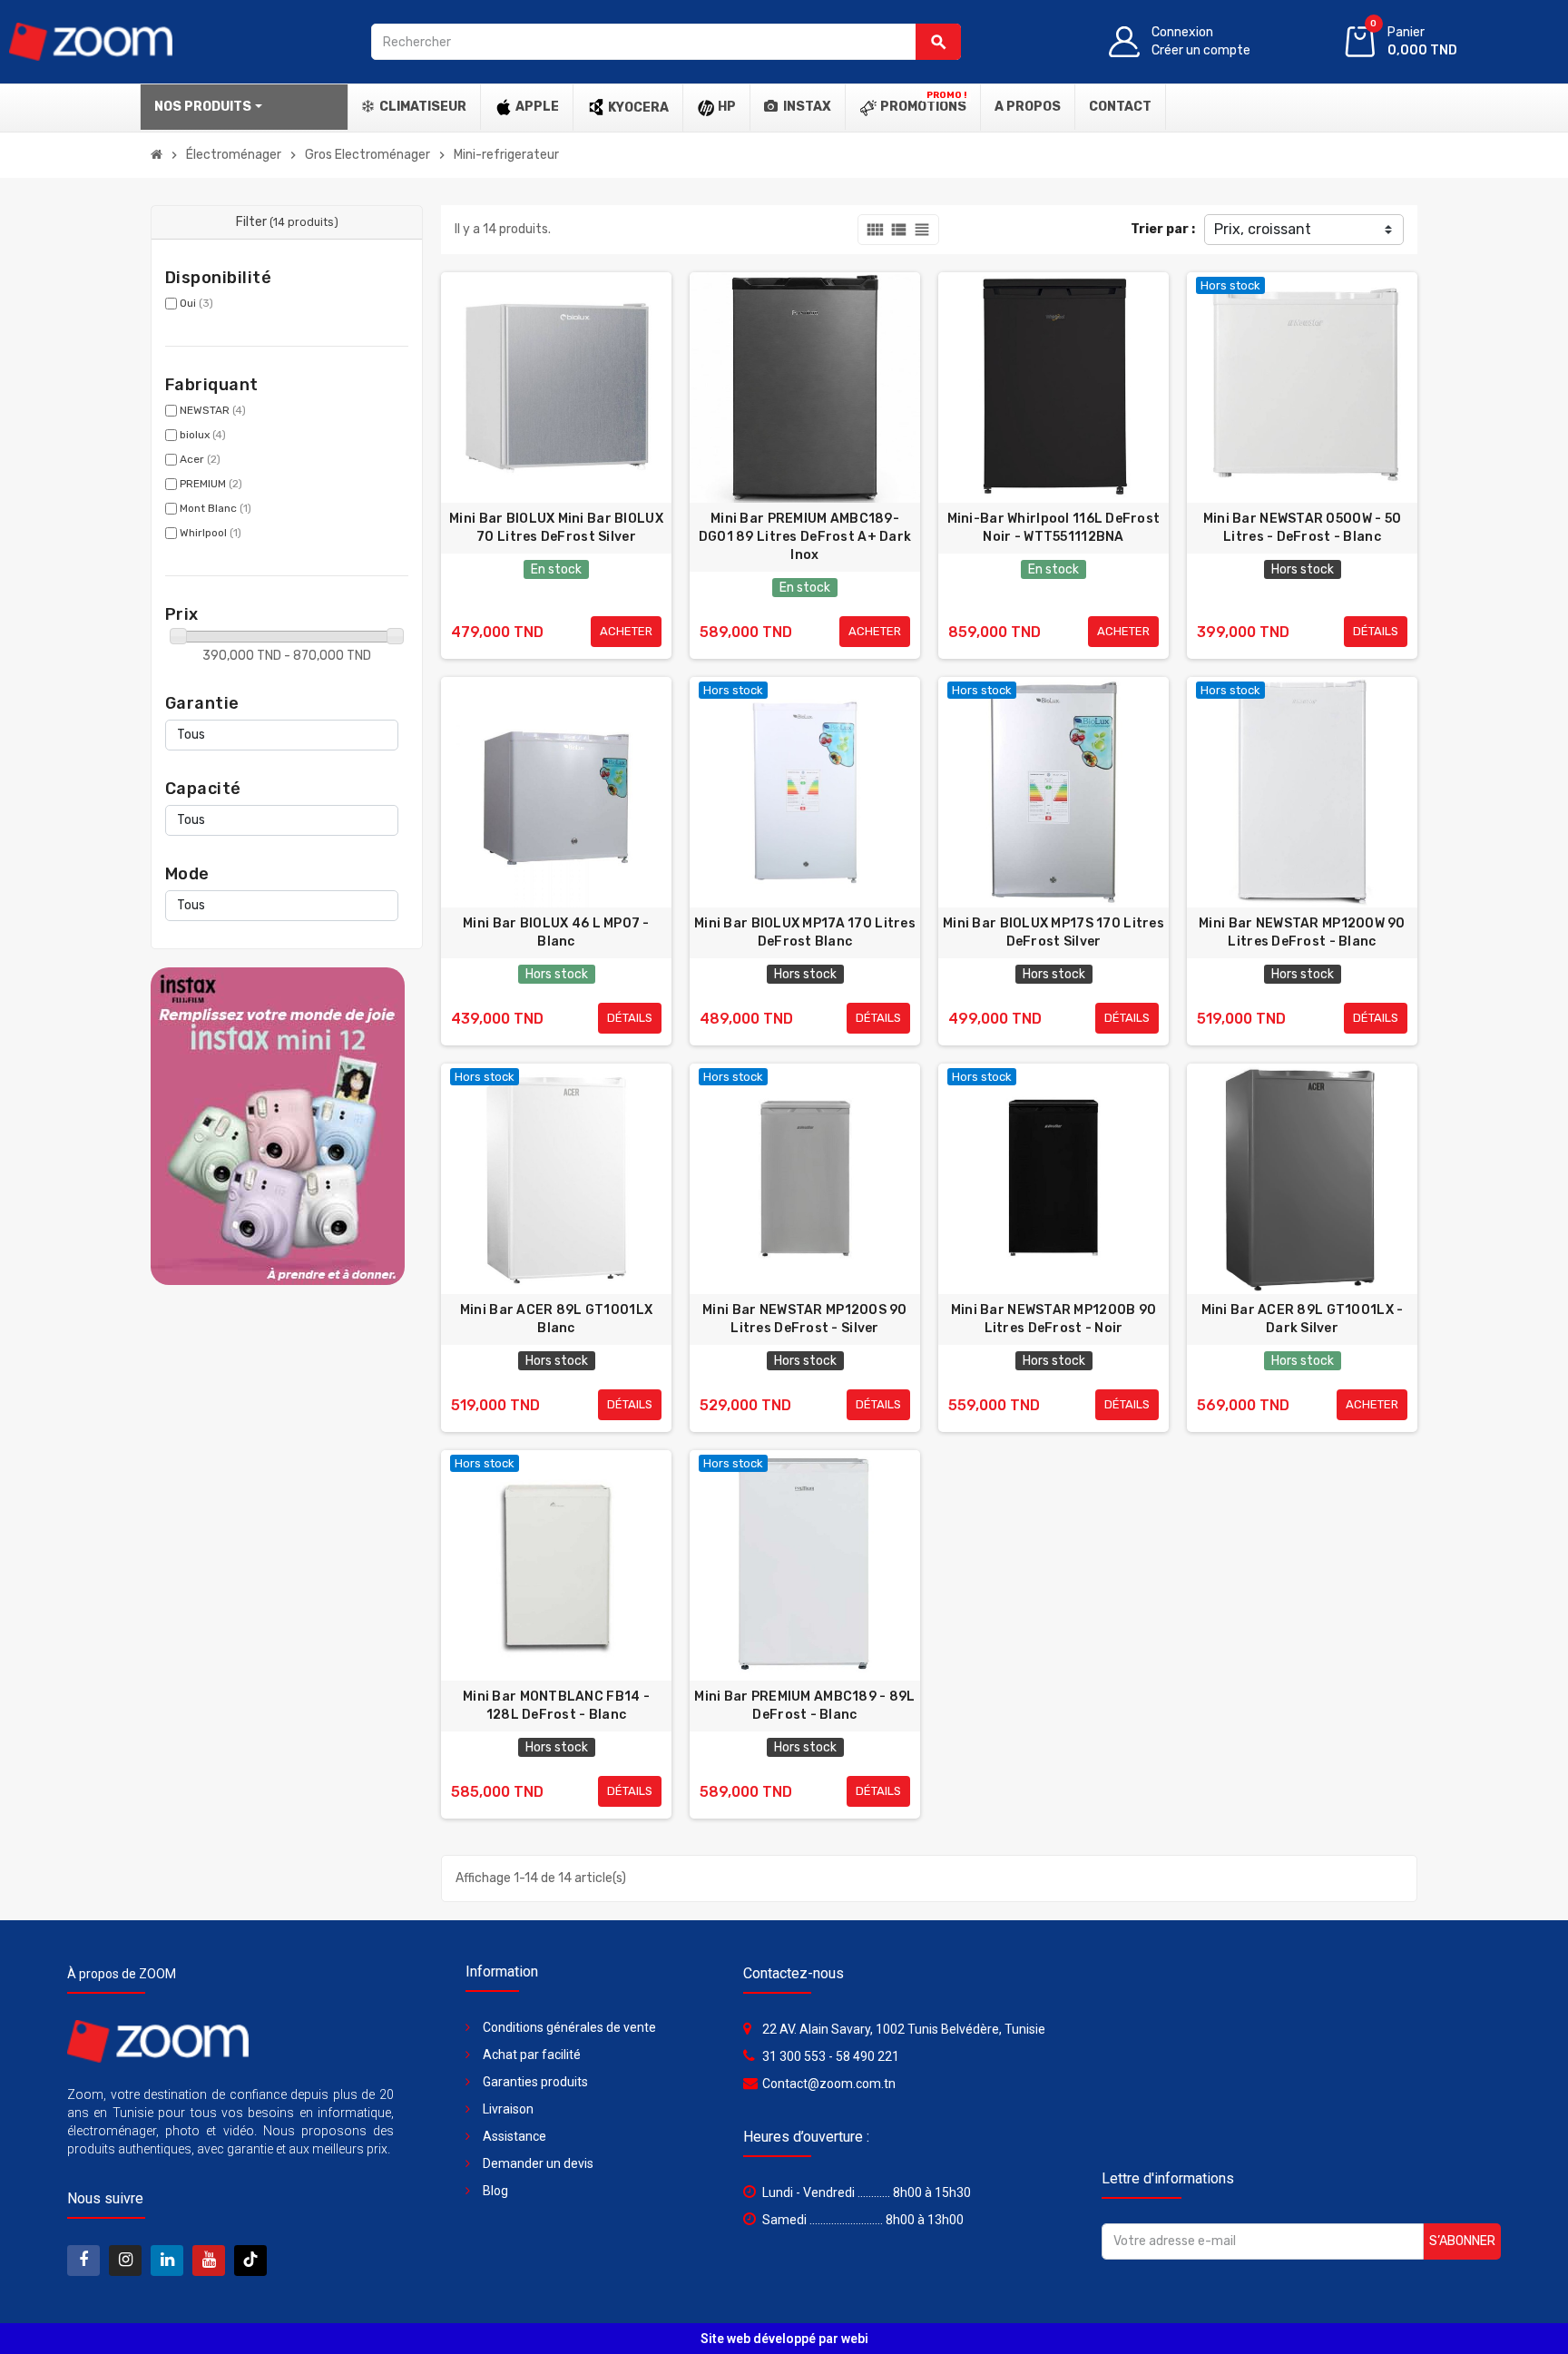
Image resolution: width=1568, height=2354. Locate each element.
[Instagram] (125, 2261)
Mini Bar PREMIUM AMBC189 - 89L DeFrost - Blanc (804, 1706)
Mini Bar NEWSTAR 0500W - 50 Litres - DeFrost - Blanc (1303, 528)
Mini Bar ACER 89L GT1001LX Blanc (556, 1319)
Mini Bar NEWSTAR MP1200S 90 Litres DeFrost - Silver (805, 1319)
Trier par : (1163, 229)
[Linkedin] (167, 2261)
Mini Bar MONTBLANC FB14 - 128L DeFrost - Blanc (556, 1706)
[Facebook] (83, 2261)
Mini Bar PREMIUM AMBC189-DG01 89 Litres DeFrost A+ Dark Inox (805, 537)
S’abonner (1462, 2241)
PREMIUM (211, 484)
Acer (200, 459)
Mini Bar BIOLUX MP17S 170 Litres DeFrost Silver (1053, 932)
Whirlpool (211, 533)
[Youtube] (209, 2261)
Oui (196, 303)
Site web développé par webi (784, 2339)
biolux (203, 435)
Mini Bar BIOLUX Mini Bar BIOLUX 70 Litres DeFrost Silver (556, 528)
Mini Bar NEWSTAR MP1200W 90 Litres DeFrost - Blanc (1302, 932)
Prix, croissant (1263, 229)
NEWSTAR (213, 410)
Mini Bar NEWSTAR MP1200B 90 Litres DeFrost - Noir (1054, 1319)
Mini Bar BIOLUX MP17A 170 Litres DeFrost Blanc (805, 932)
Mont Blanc (216, 508)
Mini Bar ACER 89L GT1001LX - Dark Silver (1303, 1319)
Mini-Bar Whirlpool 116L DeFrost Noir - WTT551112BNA (1054, 528)
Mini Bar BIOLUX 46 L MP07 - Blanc (556, 932)
